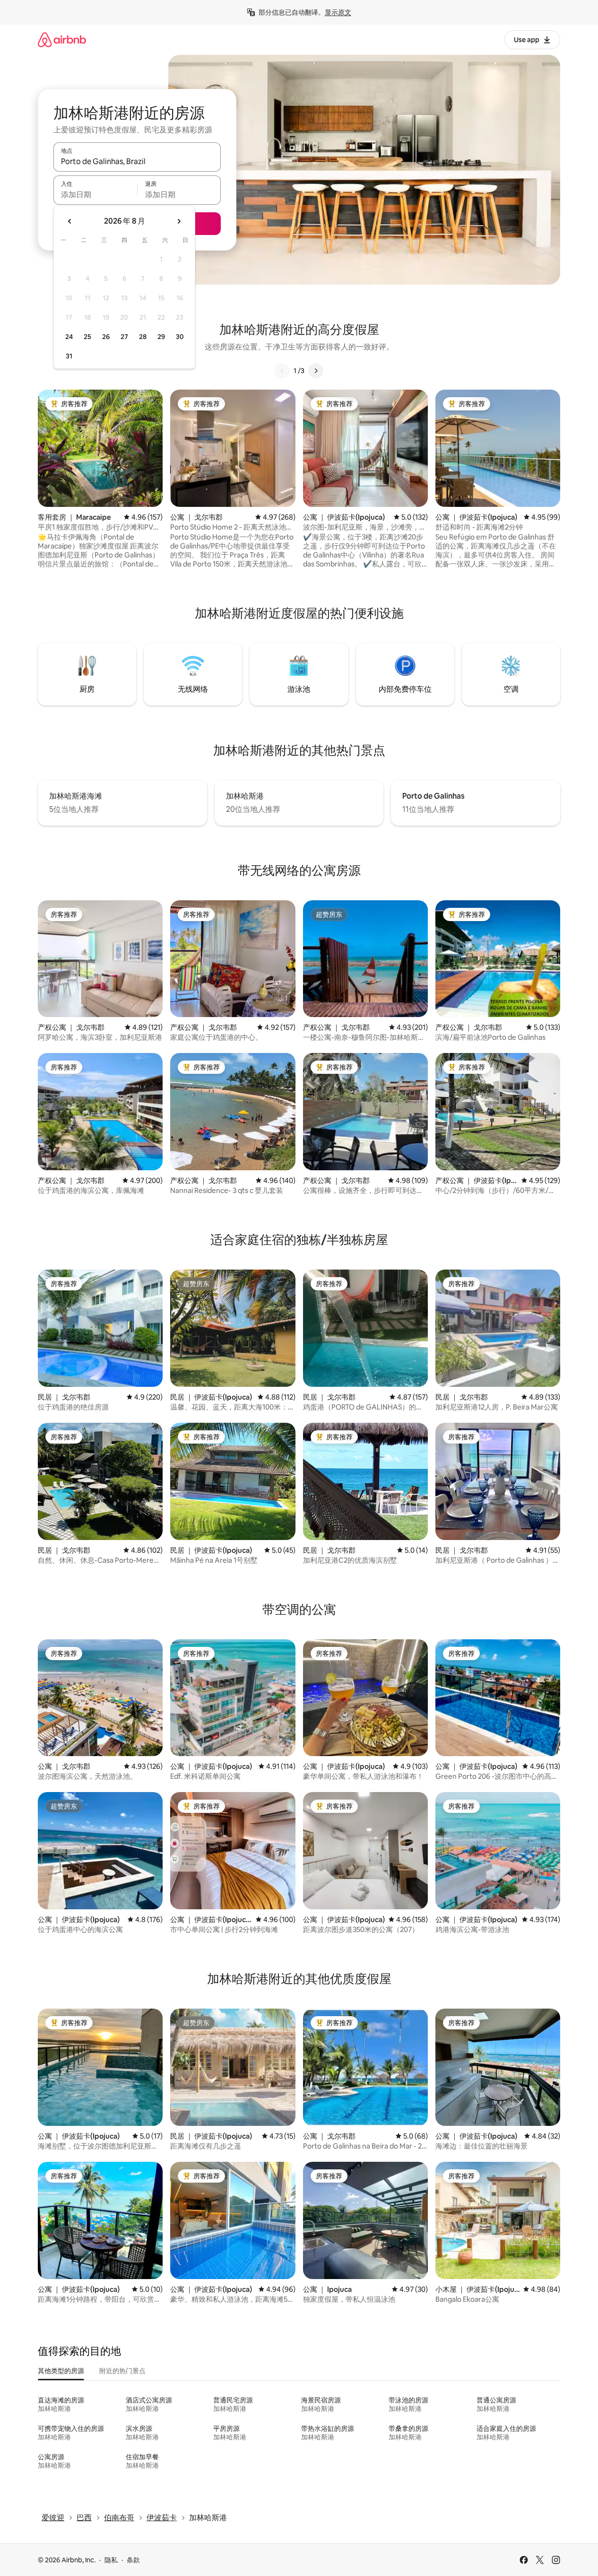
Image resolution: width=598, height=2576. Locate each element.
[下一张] (316, 371)
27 (124, 337)
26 (106, 337)
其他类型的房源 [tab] (61, 2371)
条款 (133, 2560)
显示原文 (338, 12)
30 (180, 337)
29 (161, 337)
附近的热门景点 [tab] (122, 2371)
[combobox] (137, 161)
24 (69, 337)
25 (87, 337)
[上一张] (282, 371)
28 (143, 337)
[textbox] (95, 194)
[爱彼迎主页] (62, 39)
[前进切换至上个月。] (70, 221)
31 (69, 356)
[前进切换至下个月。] (179, 221)
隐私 (111, 2560)
